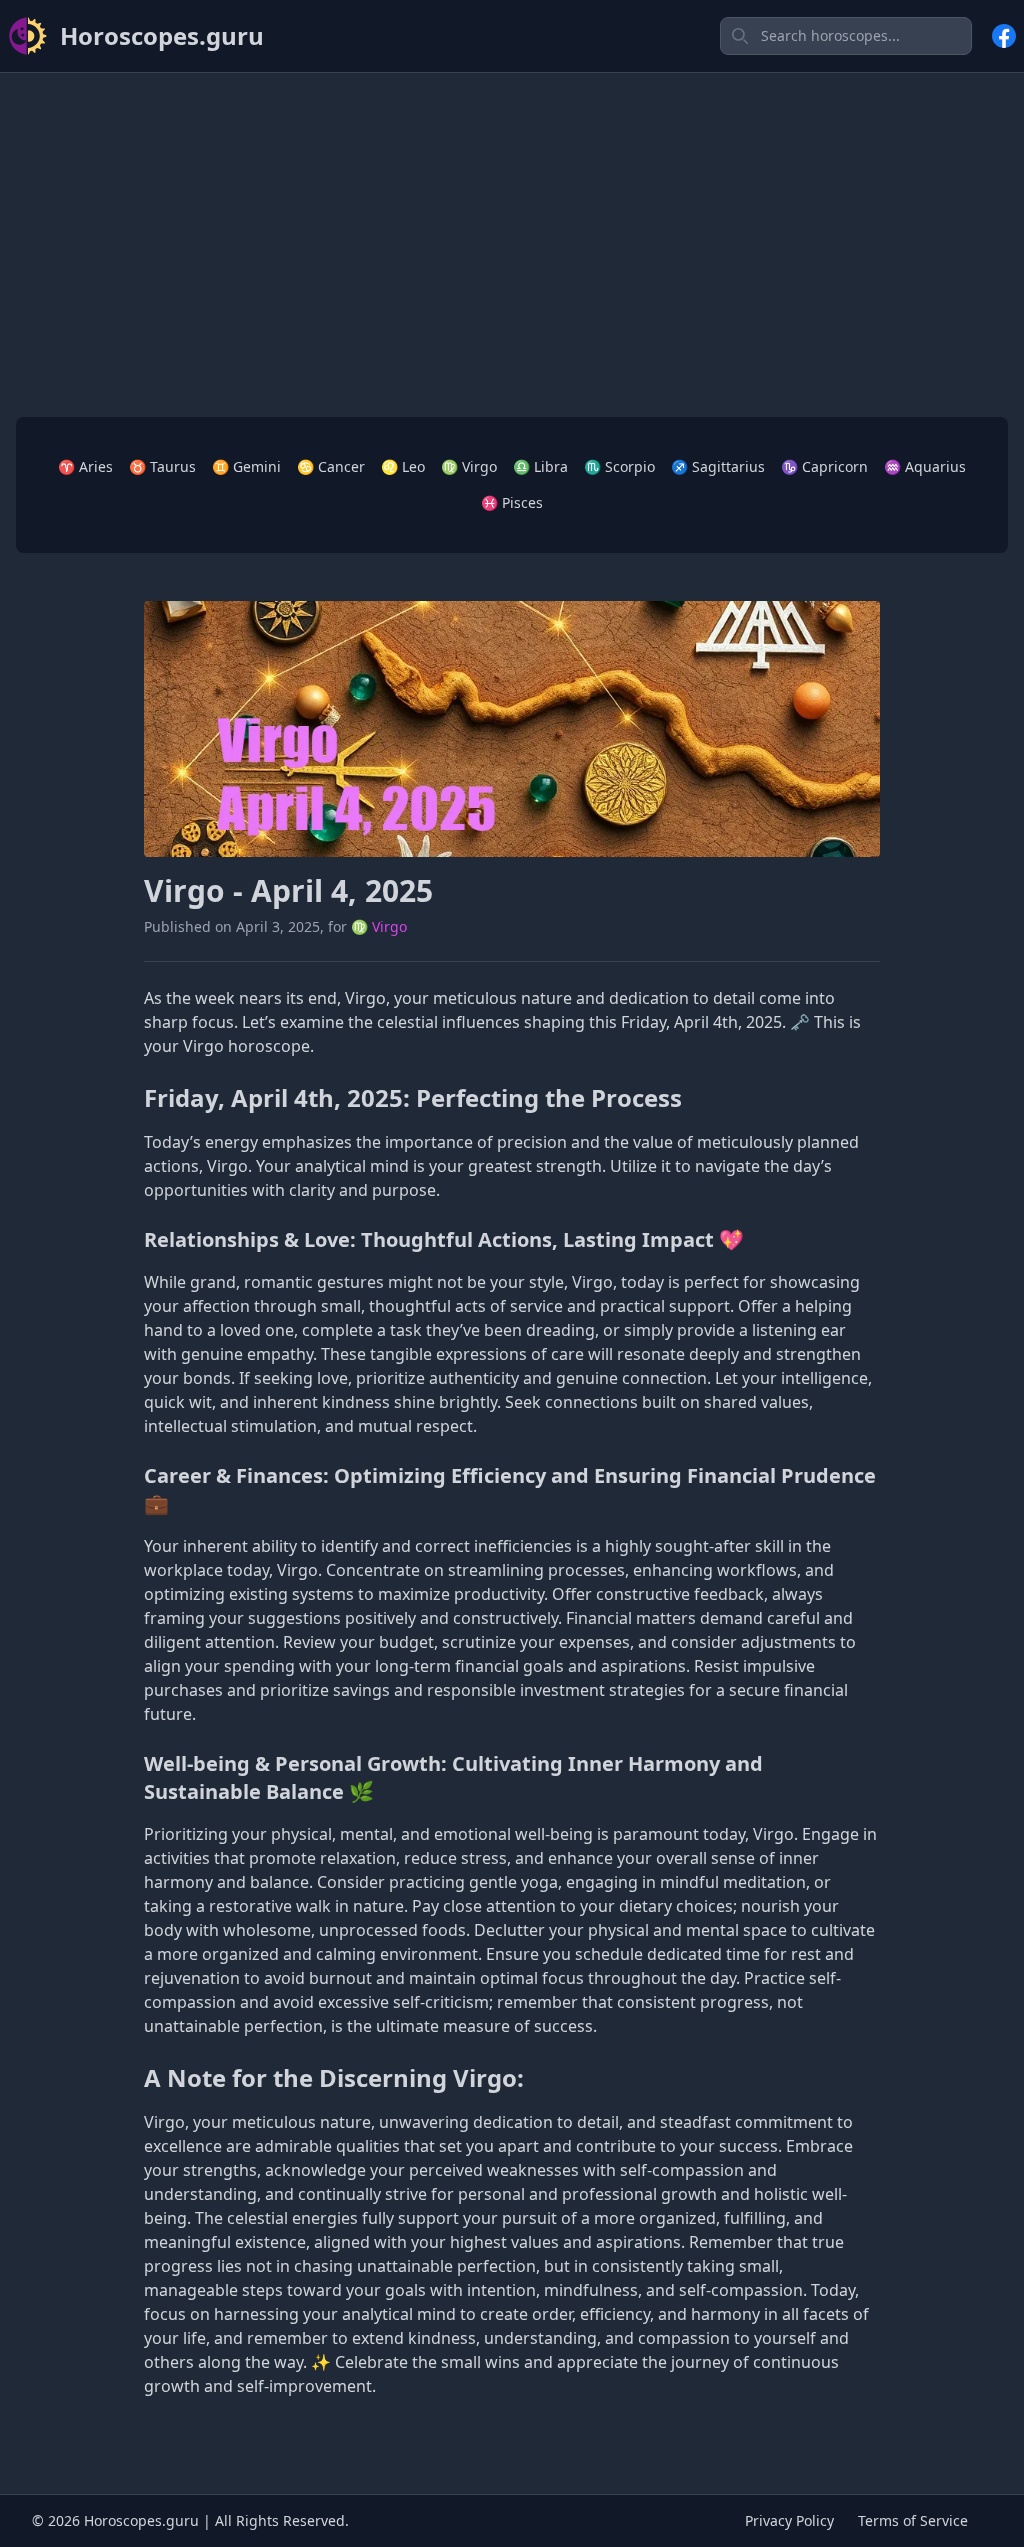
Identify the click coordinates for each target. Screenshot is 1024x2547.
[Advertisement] (512, 229)
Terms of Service (913, 2520)
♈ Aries (85, 466)
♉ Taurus (162, 466)
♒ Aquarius (925, 466)
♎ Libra (540, 466)
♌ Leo (403, 466)
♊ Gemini (246, 466)
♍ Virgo (469, 466)
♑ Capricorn (824, 466)
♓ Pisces (512, 502)
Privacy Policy (789, 2520)
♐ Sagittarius (718, 466)
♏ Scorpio (619, 466)
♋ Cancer (331, 466)
